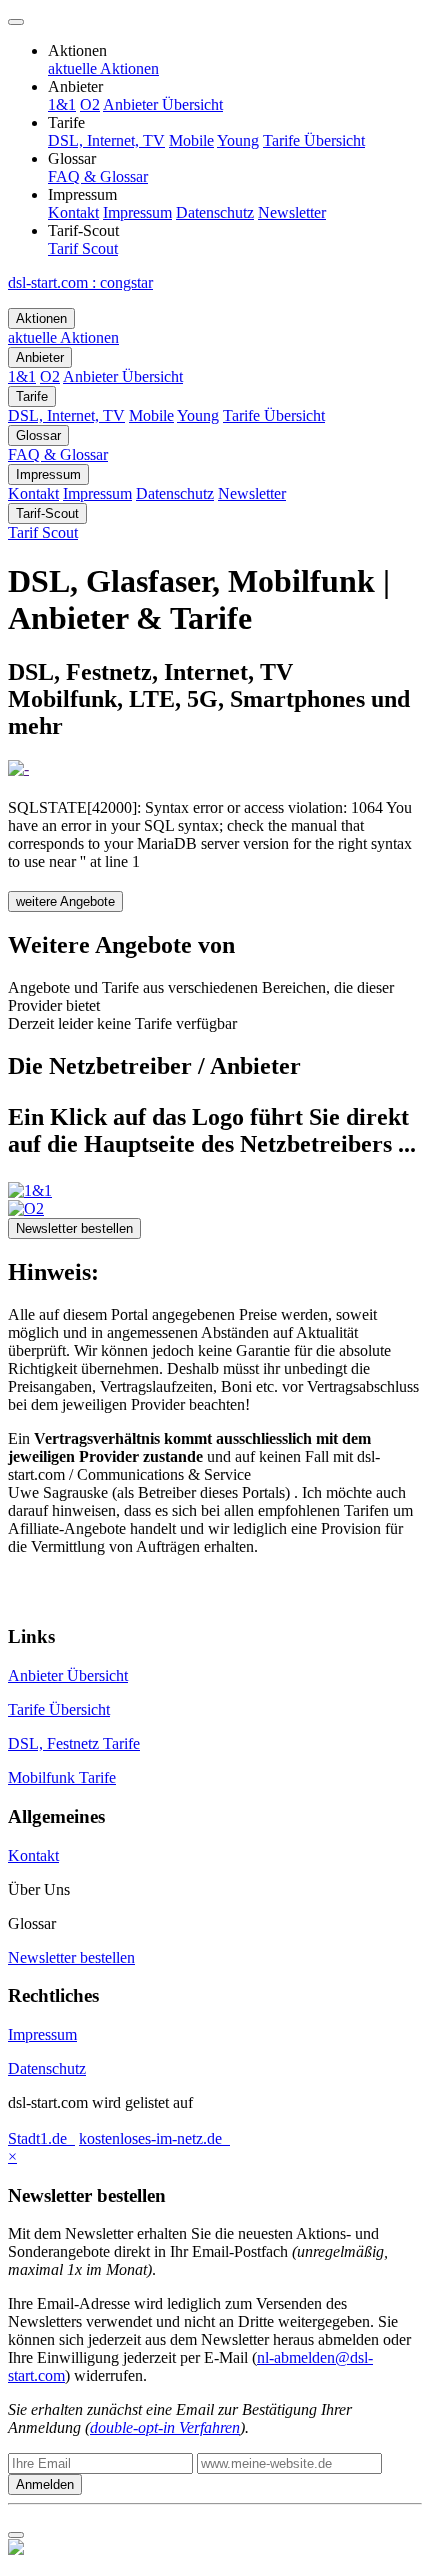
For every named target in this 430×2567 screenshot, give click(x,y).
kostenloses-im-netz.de (154, 2138)
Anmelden (45, 2484)
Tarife (32, 396)
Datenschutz (47, 2068)
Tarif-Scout (47, 513)
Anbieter (40, 357)
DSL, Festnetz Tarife (74, 1743)
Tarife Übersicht (59, 1709)
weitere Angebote (65, 901)
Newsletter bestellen (74, 1228)
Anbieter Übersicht (68, 1675)
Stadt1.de (41, 2138)
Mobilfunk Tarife (62, 1777)
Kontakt (33, 1855)
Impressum (48, 474)
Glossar (38, 435)
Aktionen (41, 318)
